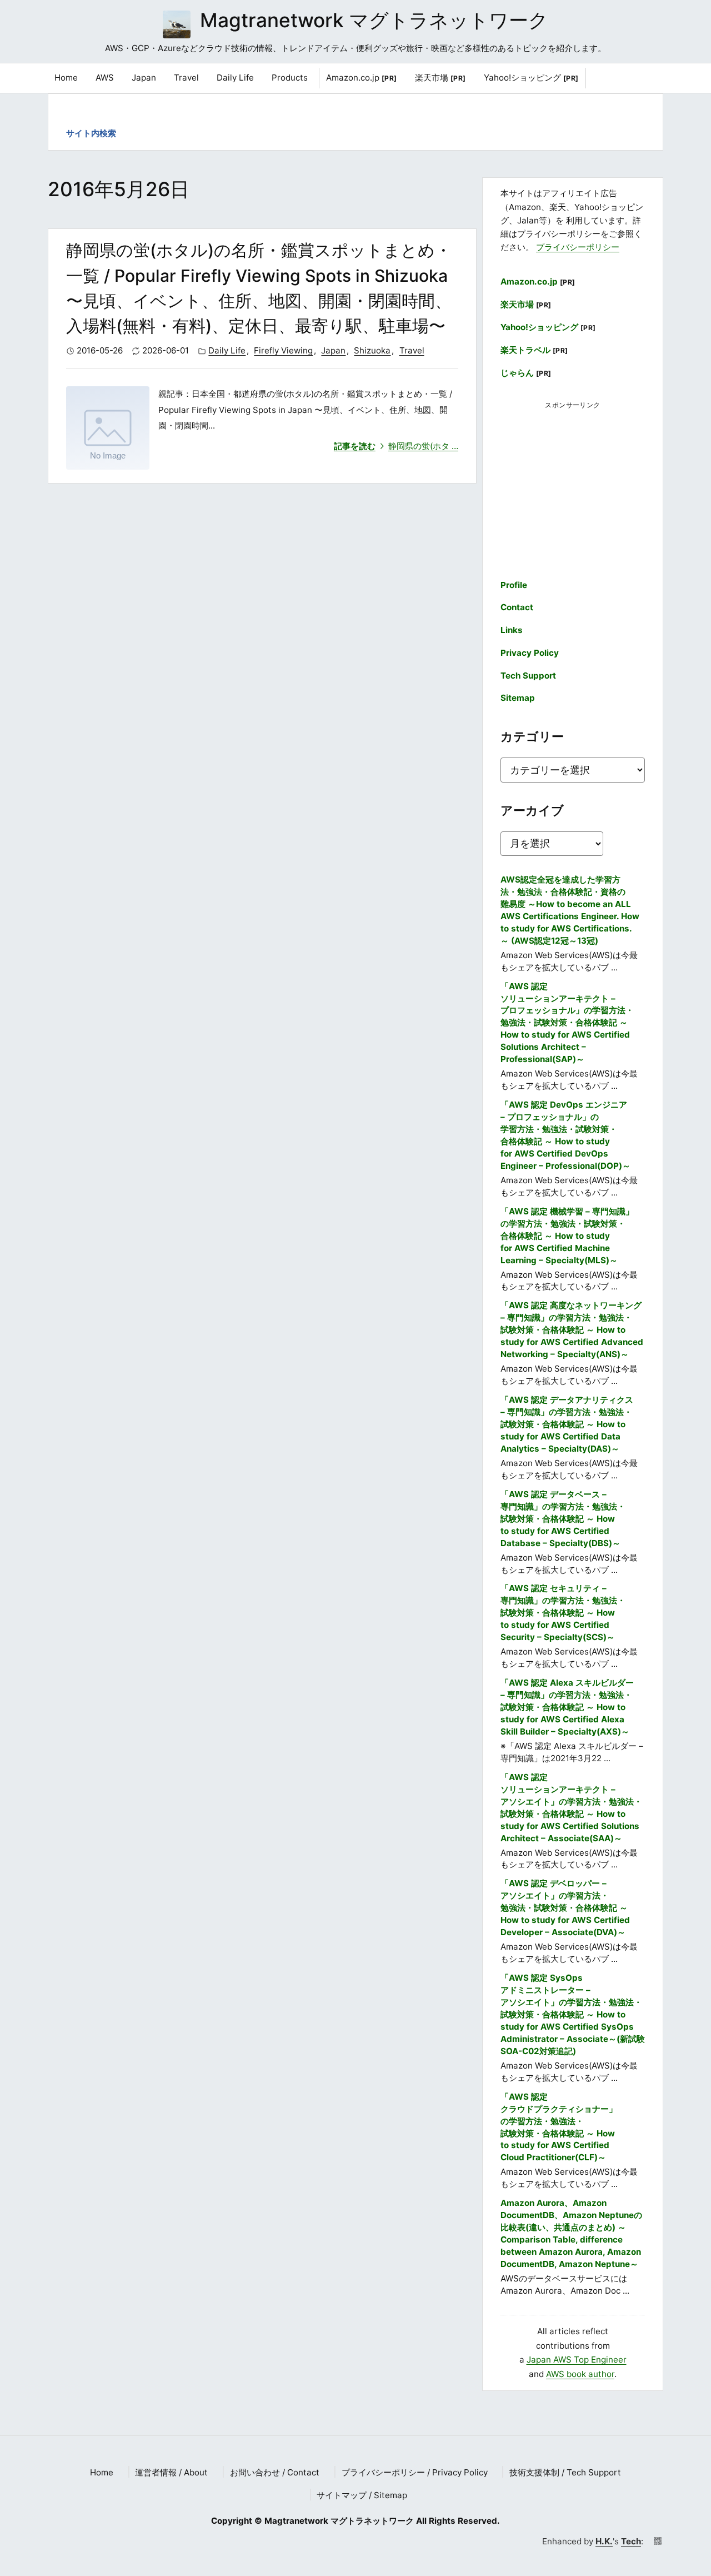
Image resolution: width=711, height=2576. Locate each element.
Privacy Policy (530, 653)
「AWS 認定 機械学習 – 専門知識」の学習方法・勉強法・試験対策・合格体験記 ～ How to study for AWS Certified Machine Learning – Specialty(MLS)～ (567, 1236)
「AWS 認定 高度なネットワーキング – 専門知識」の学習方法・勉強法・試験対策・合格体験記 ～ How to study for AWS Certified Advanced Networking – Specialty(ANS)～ (572, 1330)
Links (512, 630)
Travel (412, 350)
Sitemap (518, 698)
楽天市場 (440, 78)
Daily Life (227, 350)
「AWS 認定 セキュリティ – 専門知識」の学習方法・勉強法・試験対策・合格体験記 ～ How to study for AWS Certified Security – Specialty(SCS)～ (563, 1613)
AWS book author (580, 2374)
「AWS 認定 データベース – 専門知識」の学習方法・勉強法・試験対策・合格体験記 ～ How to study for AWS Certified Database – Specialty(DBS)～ (563, 1519)
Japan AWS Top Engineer (577, 2360)
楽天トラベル (534, 350)
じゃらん (526, 373)
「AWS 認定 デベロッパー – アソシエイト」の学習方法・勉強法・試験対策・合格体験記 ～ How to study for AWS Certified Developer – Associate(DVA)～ (565, 1908)
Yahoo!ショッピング (531, 78)
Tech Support (528, 676)
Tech (631, 2541)
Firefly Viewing (283, 350)
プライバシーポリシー (578, 247)
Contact (517, 607)
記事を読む (396, 446)
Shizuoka (372, 350)
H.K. (604, 2541)
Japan (333, 350)
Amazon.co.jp (362, 78)
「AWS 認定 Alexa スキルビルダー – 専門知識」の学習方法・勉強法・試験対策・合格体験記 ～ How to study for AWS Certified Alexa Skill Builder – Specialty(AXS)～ (567, 1707)
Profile (514, 585)
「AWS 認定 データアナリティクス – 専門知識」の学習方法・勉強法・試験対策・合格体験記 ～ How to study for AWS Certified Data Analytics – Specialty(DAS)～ (567, 1424)
